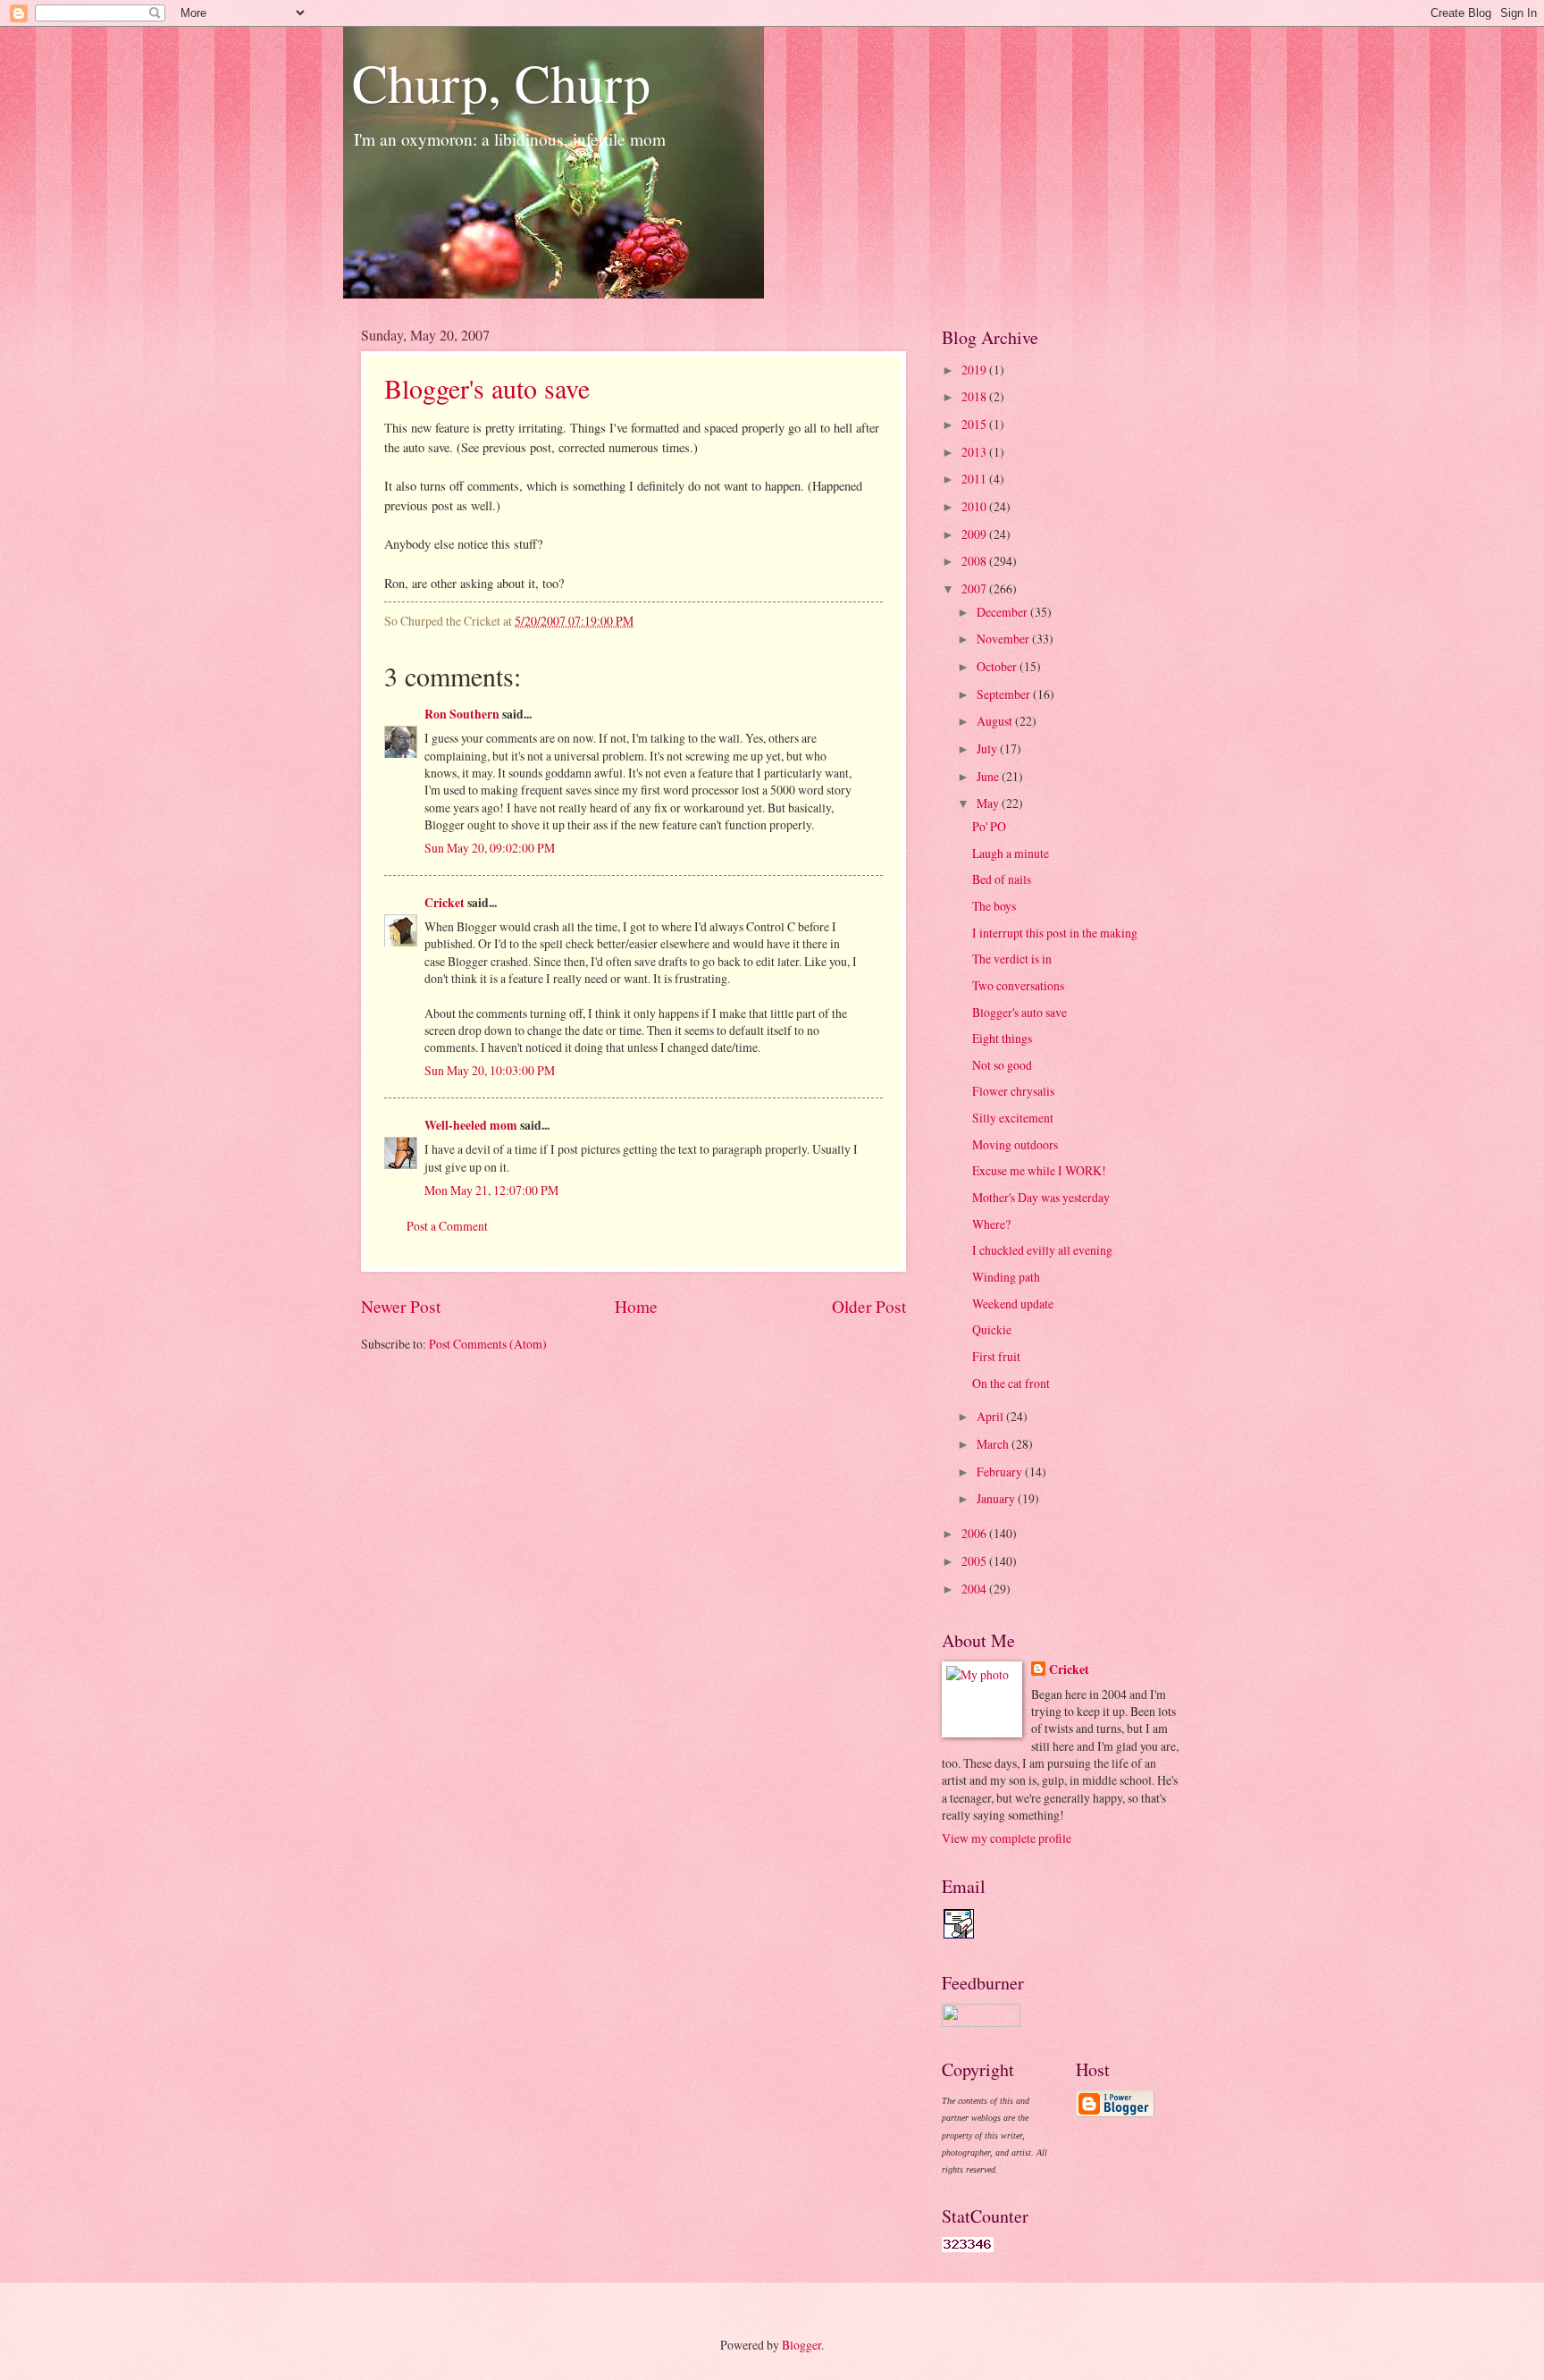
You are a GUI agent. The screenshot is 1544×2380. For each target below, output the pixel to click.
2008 (975, 561)
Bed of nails (1002, 879)
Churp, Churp (501, 82)
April (991, 1416)
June (989, 776)
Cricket (445, 903)
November (1004, 639)
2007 (975, 589)
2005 (975, 1561)
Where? (991, 1224)
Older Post (869, 1306)
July (988, 748)
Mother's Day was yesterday (1041, 1197)
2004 (975, 1589)
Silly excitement (1013, 1118)
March (994, 1444)
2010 (975, 506)
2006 (975, 1533)
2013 (975, 452)
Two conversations (1018, 985)
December (1003, 612)
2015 (975, 424)
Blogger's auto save (487, 388)
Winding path (1006, 1277)
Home (636, 1306)
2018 (975, 396)
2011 (975, 479)
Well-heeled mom (471, 1125)
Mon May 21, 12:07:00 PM (491, 1190)
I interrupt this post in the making (1055, 933)
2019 (975, 370)
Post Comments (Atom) (488, 1344)
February (1001, 1472)
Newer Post (401, 1306)
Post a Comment (447, 1226)
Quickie (992, 1329)
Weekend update (1013, 1304)
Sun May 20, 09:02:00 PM (490, 848)
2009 (975, 534)
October (998, 666)
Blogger (801, 2345)
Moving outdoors (1015, 1144)
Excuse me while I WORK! (1039, 1170)
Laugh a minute (1011, 853)
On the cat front (1011, 1383)
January (997, 1498)
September (1005, 694)
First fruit (996, 1356)
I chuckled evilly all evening (1042, 1250)
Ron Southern (462, 714)
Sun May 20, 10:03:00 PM (490, 1070)
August (996, 721)
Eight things (1002, 1038)
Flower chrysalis (1013, 1091)
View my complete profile (1007, 1838)
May (989, 803)
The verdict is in (1012, 959)
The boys (994, 906)
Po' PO (989, 826)
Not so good (1002, 1065)
